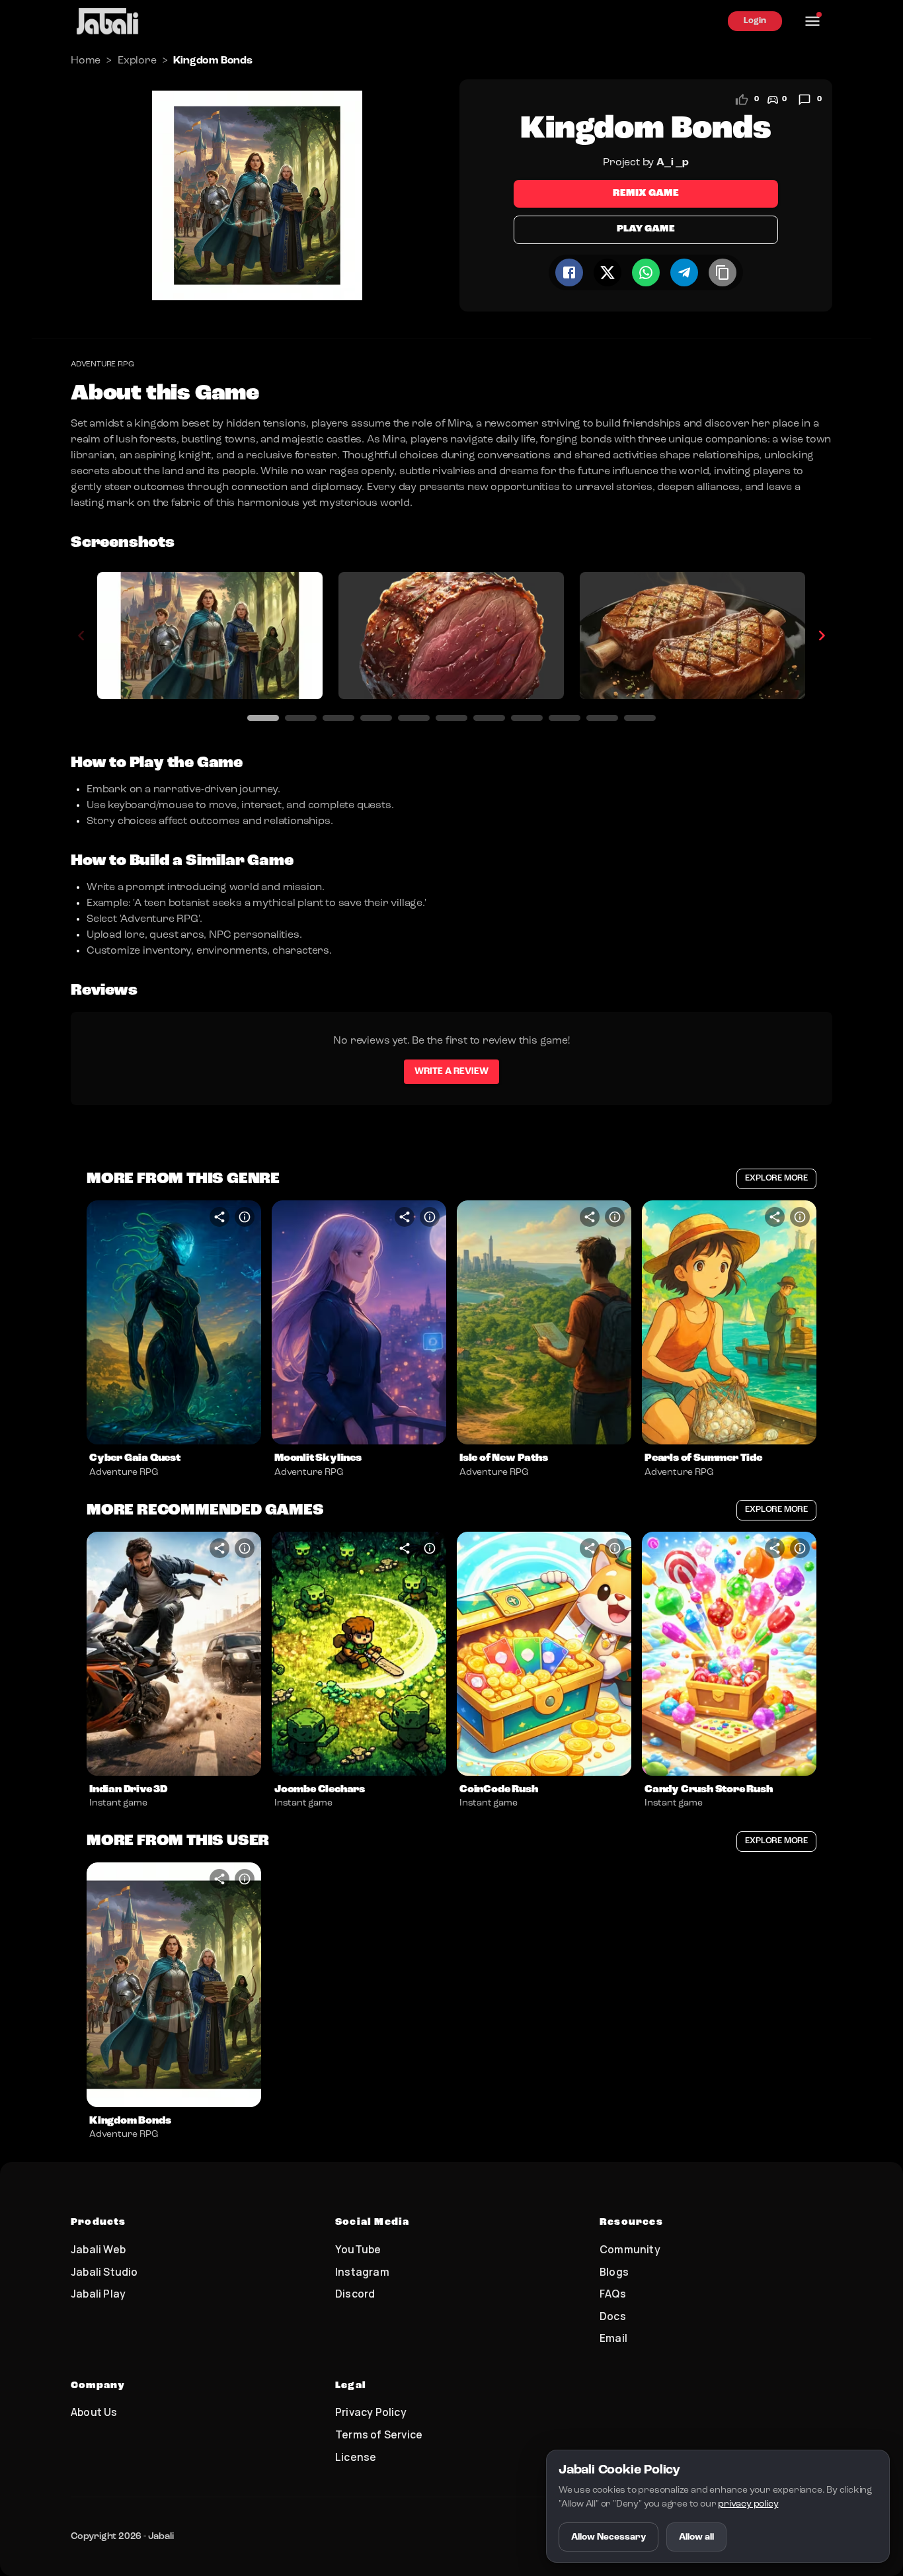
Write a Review (451, 1071)
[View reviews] (805, 100)
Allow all (696, 2537)
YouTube (358, 2249)
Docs (613, 2316)
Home (86, 61)
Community (630, 2249)
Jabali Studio (104, 2272)
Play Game (646, 229)
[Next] (822, 636)
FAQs (613, 2294)
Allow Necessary (609, 2537)
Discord (355, 2294)
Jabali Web (98, 2249)
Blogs (614, 2272)
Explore (137, 61)
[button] (174, 1323)
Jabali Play (98, 2294)
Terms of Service (379, 2434)
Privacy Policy (371, 2412)
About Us (94, 2412)
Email (613, 2338)
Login (755, 21)
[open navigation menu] (812, 21)
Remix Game (646, 193)
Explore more (776, 1178)
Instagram (362, 2272)
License (356, 2457)
